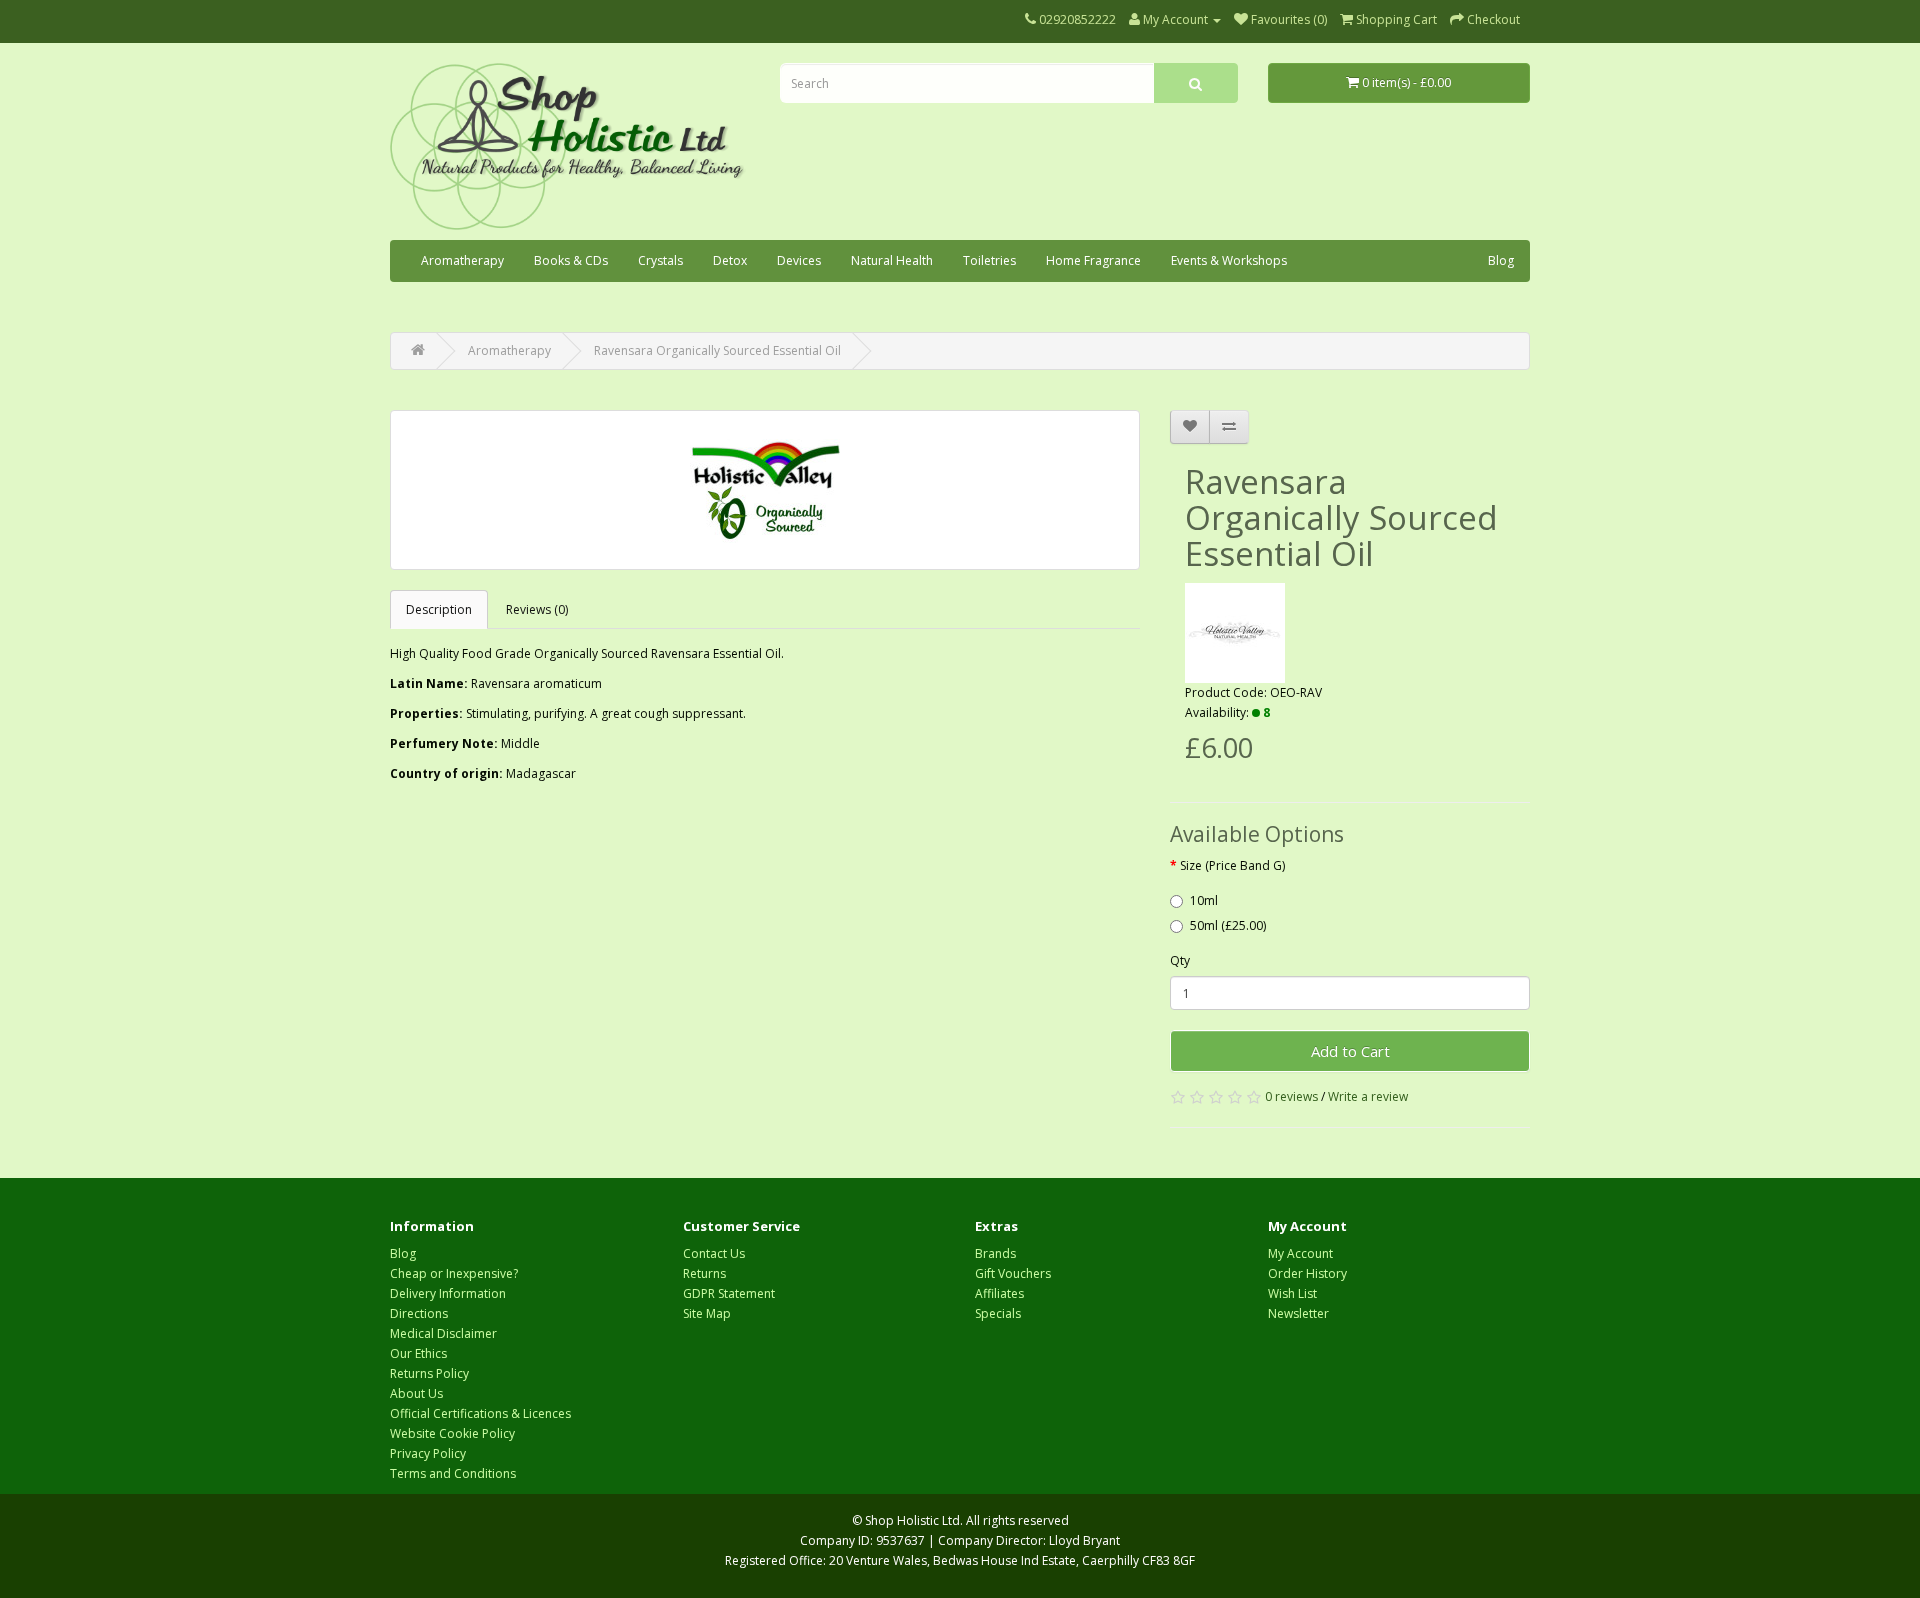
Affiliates (999, 1293)
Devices (799, 260)
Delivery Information (448, 1293)
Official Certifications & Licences (480, 1413)
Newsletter (1298, 1313)
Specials (998, 1313)
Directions (419, 1313)
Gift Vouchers (1013, 1273)
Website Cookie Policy (452, 1433)
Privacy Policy (428, 1453)
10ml (1204, 900)
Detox (730, 260)
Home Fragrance (1093, 260)
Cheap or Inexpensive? (454, 1273)
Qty (1180, 960)
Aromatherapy (462, 260)
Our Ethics (418, 1353)
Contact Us (714, 1253)
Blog (1501, 260)
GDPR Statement (729, 1293)
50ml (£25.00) (1228, 925)
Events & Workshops (1229, 260)
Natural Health (892, 260)
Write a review (1368, 1096)
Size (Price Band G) (1232, 865)
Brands (995, 1253)
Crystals (660, 260)
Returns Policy (429, 1373)
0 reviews (1291, 1096)
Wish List (1292, 1293)
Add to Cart (1350, 1051)
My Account (1300, 1253)
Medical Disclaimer (443, 1333)
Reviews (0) (537, 609)
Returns (704, 1273)
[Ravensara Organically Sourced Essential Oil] (765, 490)
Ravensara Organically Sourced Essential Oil (717, 350)
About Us (416, 1393)
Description (439, 609)
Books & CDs (571, 260)
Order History (1307, 1273)
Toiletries (989, 260)
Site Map (707, 1313)
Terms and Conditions (453, 1473)
